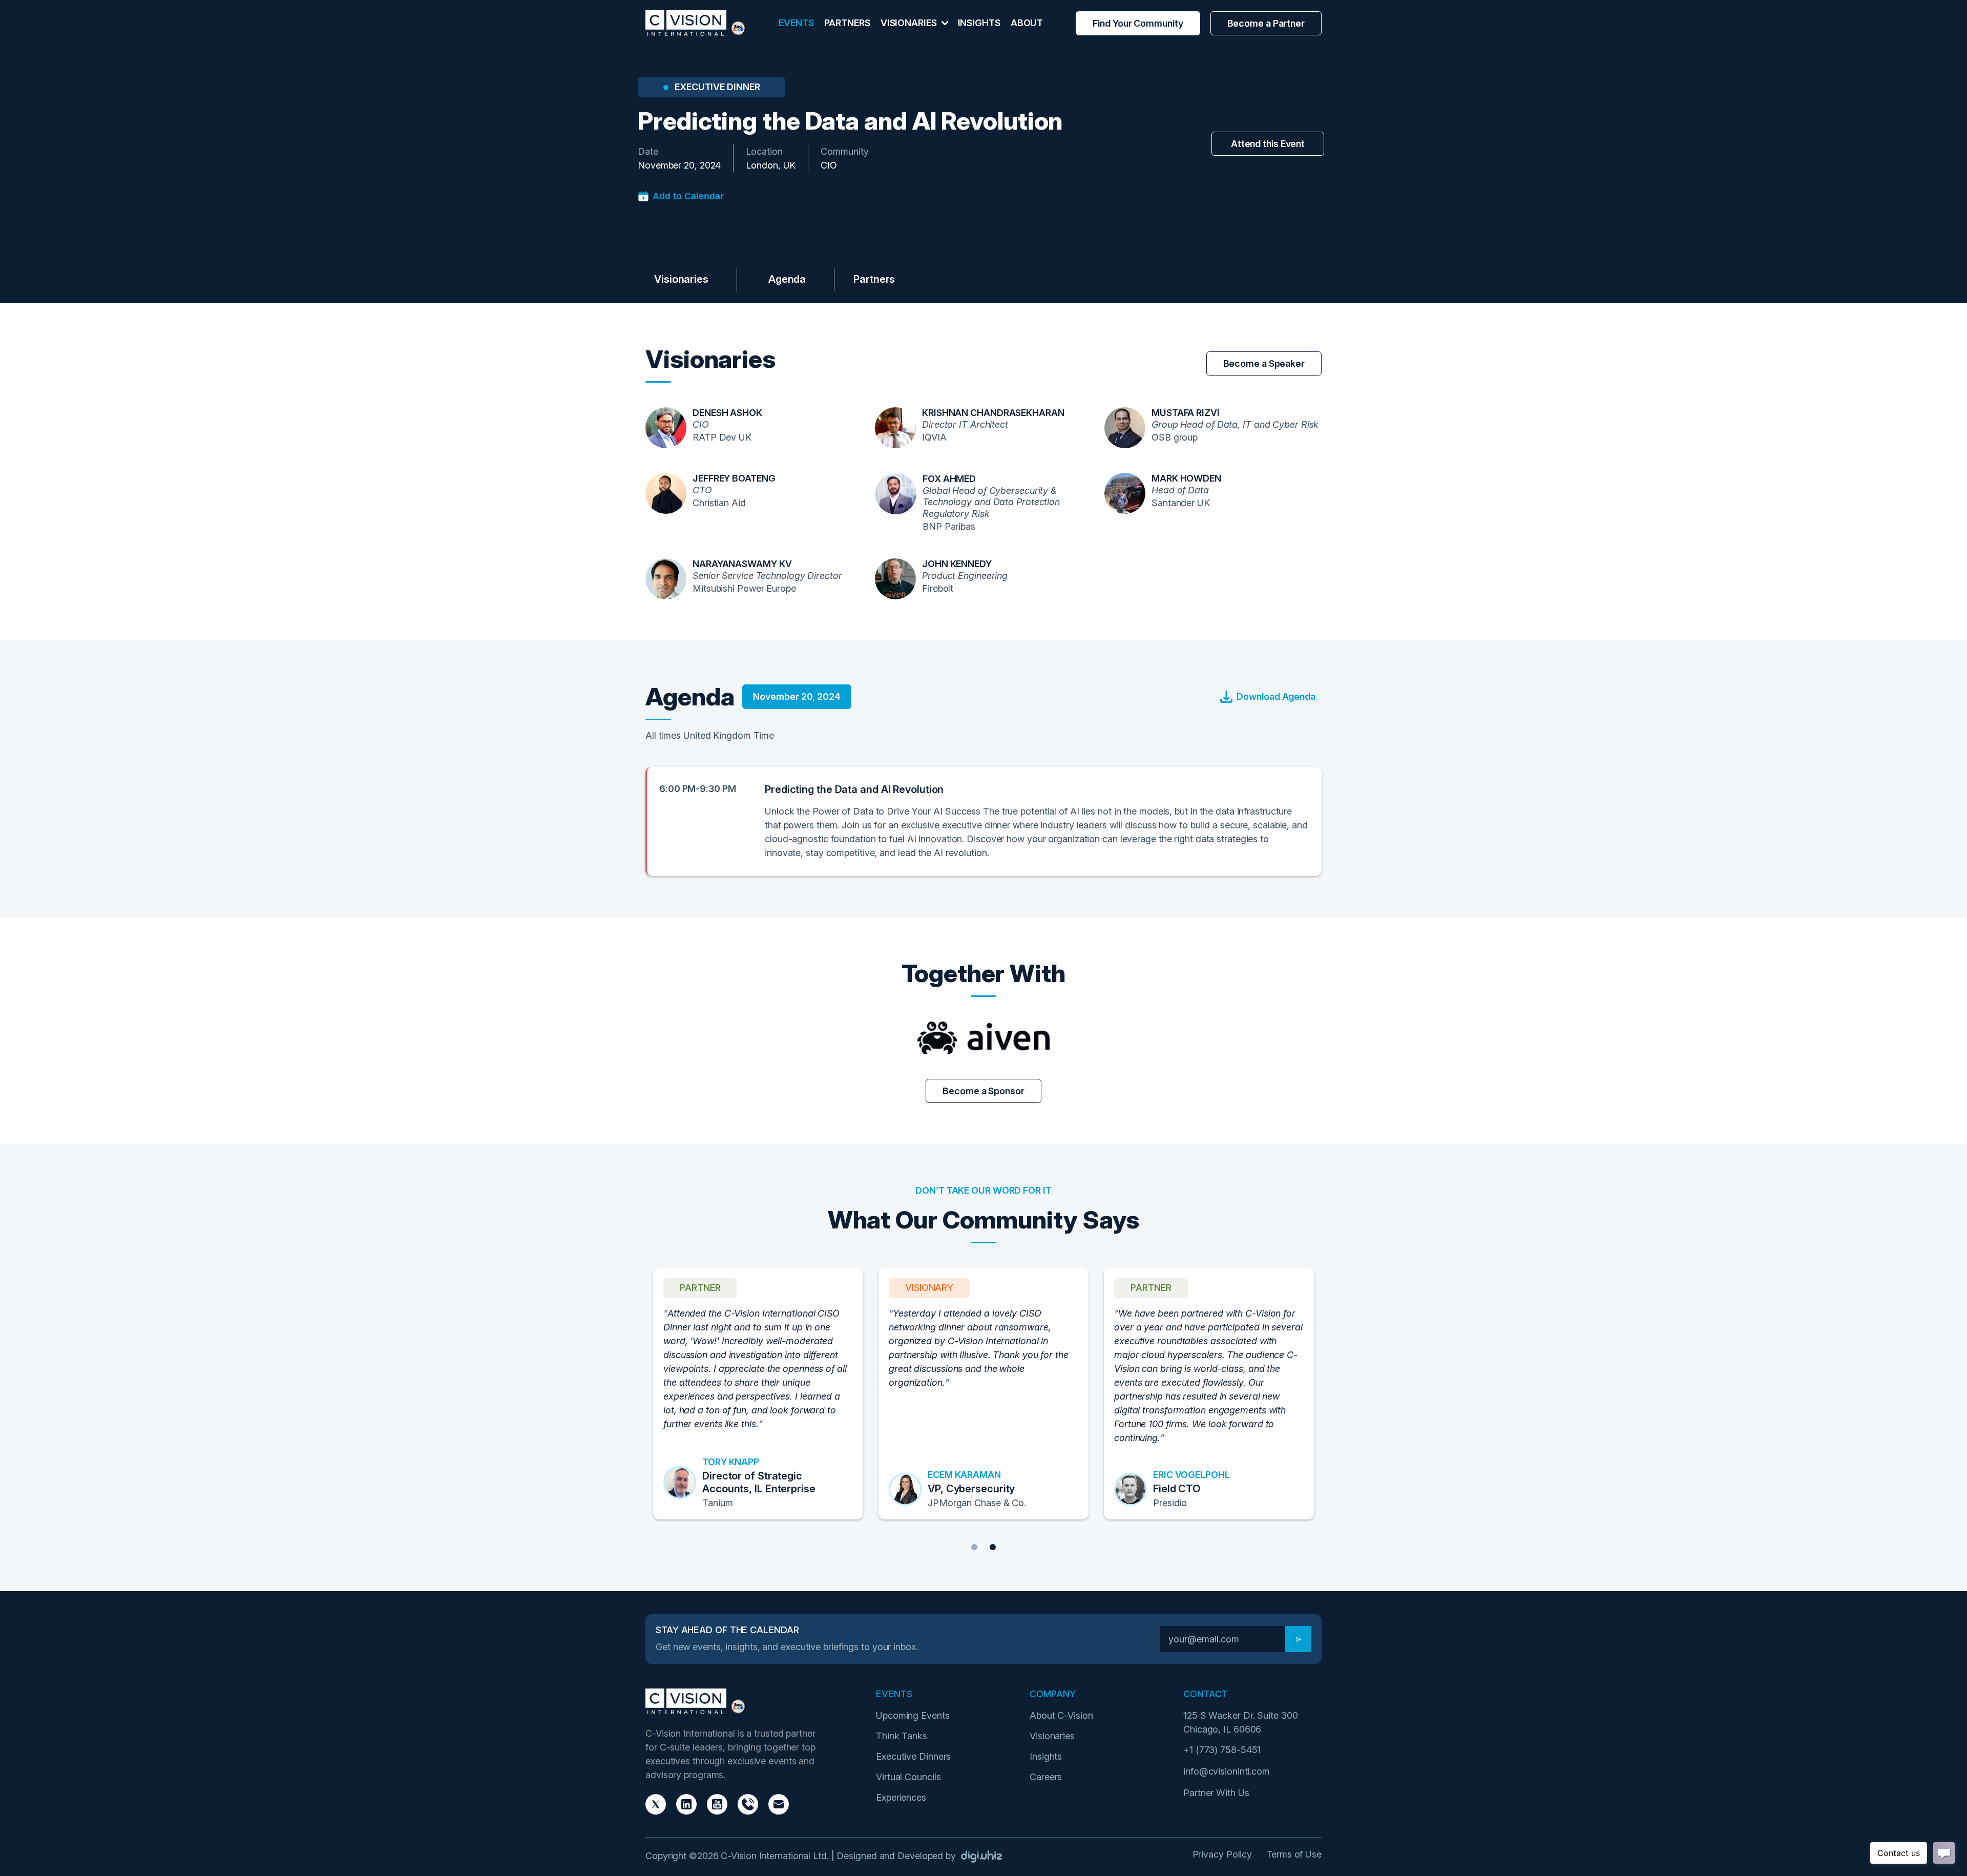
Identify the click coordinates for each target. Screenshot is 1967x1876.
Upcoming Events (913, 1715)
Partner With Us (1216, 1793)
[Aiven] (983, 1038)
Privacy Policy (1222, 1854)
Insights (979, 23)
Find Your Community (1138, 23)
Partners (847, 23)
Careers (1046, 1777)
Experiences (901, 1797)
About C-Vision (1061, 1715)
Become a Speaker (1264, 363)
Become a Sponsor (1153, 279)
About (1027, 23)
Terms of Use (1294, 1854)
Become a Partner (1266, 23)
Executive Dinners (913, 1756)
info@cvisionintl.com (1227, 1771)
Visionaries (681, 279)
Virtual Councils (908, 1777)
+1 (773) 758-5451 (1222, 1750)
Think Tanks (902, 1736)
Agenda (787, 279)
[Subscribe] (1298, 1639)
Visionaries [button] (910, 23)
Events (796, 23)
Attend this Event (1268, 144)
